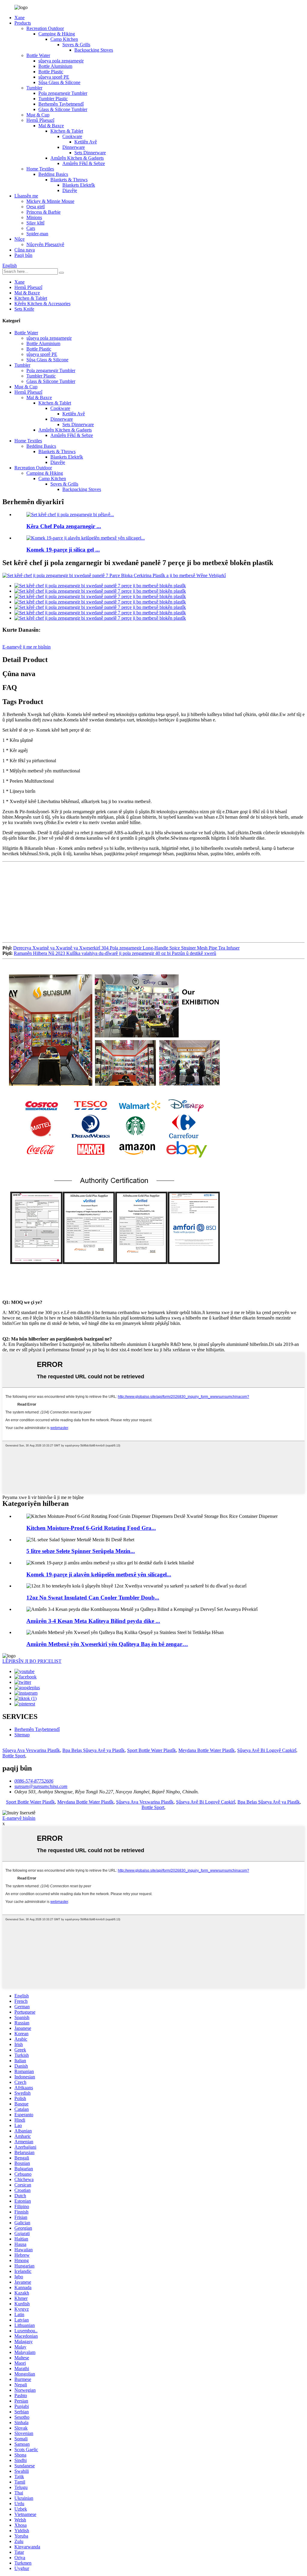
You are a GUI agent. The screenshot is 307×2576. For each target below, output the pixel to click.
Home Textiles (40, 169)
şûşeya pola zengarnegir (61, 61)
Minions (34, 217)
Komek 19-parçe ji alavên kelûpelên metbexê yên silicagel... (99, 1574)
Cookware (72, 136)
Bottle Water (38, 55)
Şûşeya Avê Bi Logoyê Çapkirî (267, 1750)
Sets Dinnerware (90, 153)
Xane (19, 18)
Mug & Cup (38, 115)
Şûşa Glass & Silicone (59, 82)
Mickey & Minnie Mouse (50, 201)
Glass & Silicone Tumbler (63, 109)
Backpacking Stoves (94, 50)
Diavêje (70, 190)
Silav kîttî (35, 223)
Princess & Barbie (43, 212)
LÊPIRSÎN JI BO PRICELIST (32, 1661)
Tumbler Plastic (53, 99)
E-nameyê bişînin (19, 1818)
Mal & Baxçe (51, 126)
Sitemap (22, 1735)
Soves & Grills (76, 45)
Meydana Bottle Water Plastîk (207, 1750)
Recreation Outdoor (45, 28)
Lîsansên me (26, 196)
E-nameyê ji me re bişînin (27, 647)
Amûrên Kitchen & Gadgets (77, 158)
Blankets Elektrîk (79, 185)
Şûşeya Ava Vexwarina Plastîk (31, 1750)
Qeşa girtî (36, 207)
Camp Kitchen (64, 39)
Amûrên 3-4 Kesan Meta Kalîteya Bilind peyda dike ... (93, 1621)
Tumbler (34, 88)
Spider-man (37, 234)
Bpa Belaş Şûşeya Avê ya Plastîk (94, 1750)
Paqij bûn (23, 255)
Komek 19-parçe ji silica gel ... (63, 550)
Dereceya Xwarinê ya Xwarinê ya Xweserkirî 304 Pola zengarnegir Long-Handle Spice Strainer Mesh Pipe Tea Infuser (126, 948)
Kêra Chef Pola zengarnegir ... (64, 526)
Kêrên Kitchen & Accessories (42, 304)
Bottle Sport (14, 1756)
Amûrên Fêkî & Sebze (84, 163)
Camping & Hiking (57, 34)
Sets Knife (24, 309)
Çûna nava (25, 250)
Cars (31, 228)
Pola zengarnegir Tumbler (63, 93)
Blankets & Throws (69, 180)
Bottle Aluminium (55, 66)
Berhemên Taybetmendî (61, 104)
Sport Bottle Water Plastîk (152, 1750)
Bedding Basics (53, 174)
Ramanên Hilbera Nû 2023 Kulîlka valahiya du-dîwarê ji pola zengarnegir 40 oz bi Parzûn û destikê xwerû (115, 953)
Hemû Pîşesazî (40, 120)
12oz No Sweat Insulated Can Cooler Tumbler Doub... (93, 1598)
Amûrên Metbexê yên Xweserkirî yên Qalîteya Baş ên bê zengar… (107, 1644)
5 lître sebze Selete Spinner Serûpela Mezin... (81, 1551)
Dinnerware (74, 147)
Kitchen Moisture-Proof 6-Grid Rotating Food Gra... (91, 1528)
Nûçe (19, 239)
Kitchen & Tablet (67, 131)
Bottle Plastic (51, 72)
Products (23, 23)
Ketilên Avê (86, 142)
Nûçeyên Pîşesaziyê (45, 244)
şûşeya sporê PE (54, 77)
